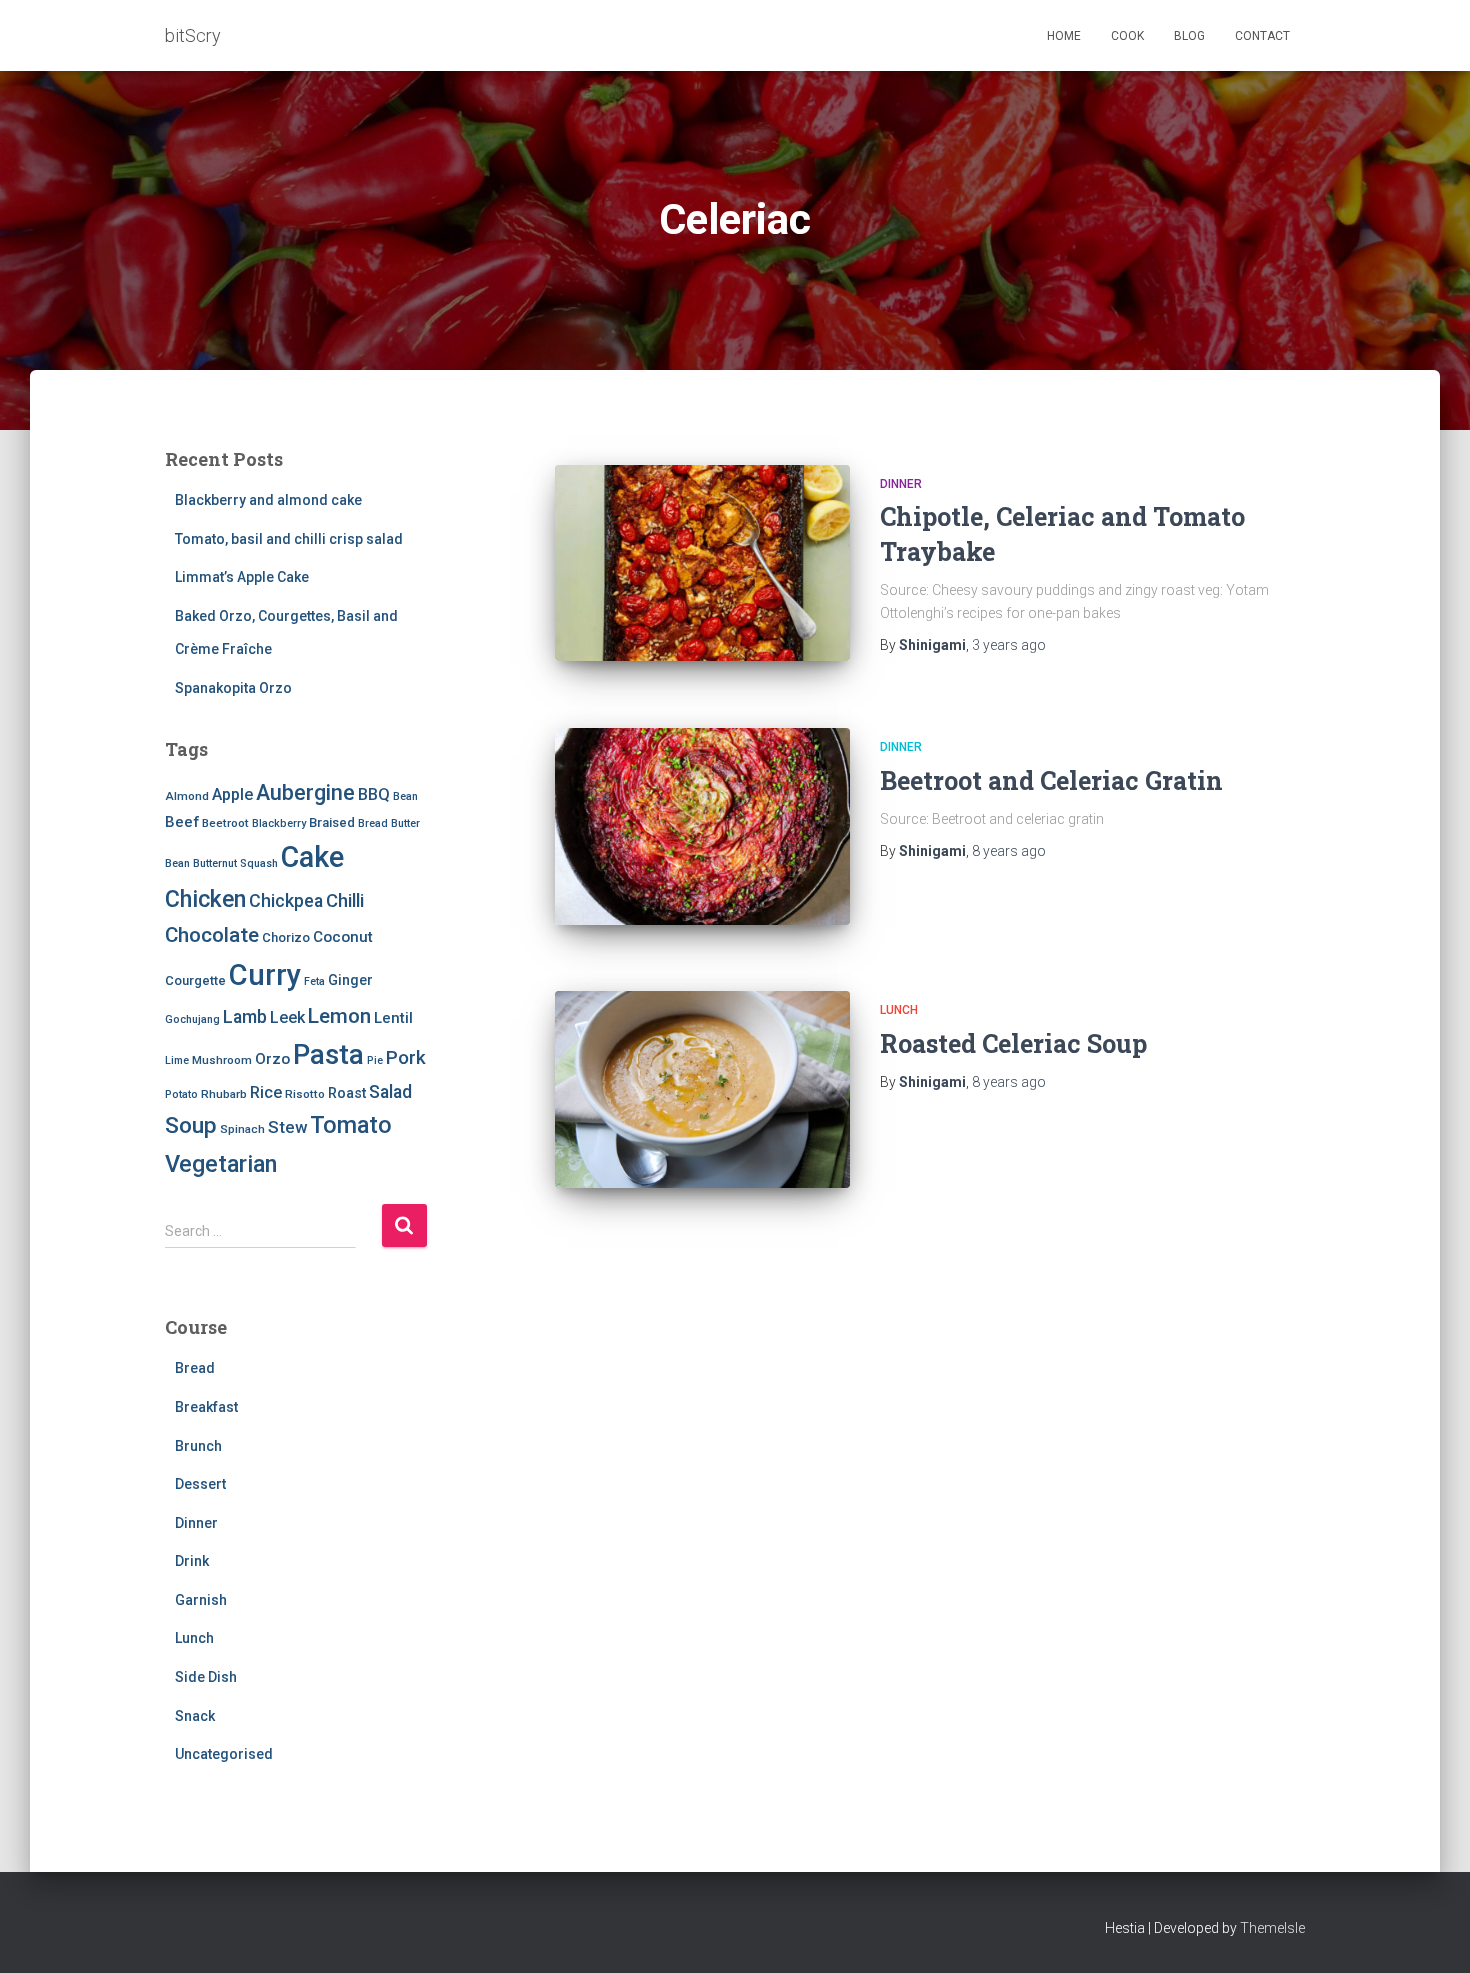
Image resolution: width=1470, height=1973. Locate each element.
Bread (373, 823)
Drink (192, 1561)
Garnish (201, 1600)
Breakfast (206, 1407)
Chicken (205, 899)
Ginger (350, 980)
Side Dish (206, 1677)
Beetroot (225, 823)
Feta (314, 981)
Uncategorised (224, 1754)
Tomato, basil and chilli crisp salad (289, 539)
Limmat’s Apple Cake (242, 577)
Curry (265, 975)
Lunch (194, 1638)
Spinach (242, 1129)
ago (1009, 645)
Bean (405, 796)
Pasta (328, 1054)
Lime (177, 1060)
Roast (347, 1093)
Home (1064, 36)
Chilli (345, 901)
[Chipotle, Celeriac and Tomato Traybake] (702, 563)
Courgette (195, 980)
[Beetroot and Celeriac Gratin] (702, 826)
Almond (187, 796)
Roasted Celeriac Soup (1013, 1043)
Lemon (339, 1016)
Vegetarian (221, 1164)
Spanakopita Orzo (233, 688)
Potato (181, 1094)
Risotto (305, 1094)
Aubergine (305, 792)
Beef (182, 822)
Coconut (343, 937)
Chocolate (212, 935)
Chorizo (286, 937)
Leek (287, 1017)
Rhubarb (224, 1094)
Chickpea (286, 901)
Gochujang (192, 1019)
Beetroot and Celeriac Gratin (1051, 780)
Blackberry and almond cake (268, 500)
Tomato (351, 1125)
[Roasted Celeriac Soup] (702, 1089)
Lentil (393, 1018)
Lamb (245, 1017)
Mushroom (222, 1060)
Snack (195, 1716)
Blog (1189, 36)
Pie (375, 1060)
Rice (266, 1092)
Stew (287, 1127)
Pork (406, 1057)
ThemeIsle (1272, 1928)
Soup (191, 1125)
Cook (1127, 36)
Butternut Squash (235, 863)
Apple (232, 794)
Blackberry (279, 823)
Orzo (272, 1059)
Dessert (200, 1484)
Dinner (196, 1523)
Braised (332, 822)
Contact (1262, 36)
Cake (312, 857)
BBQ (374, 794)
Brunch (198, 1446)
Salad (390, 1092)
